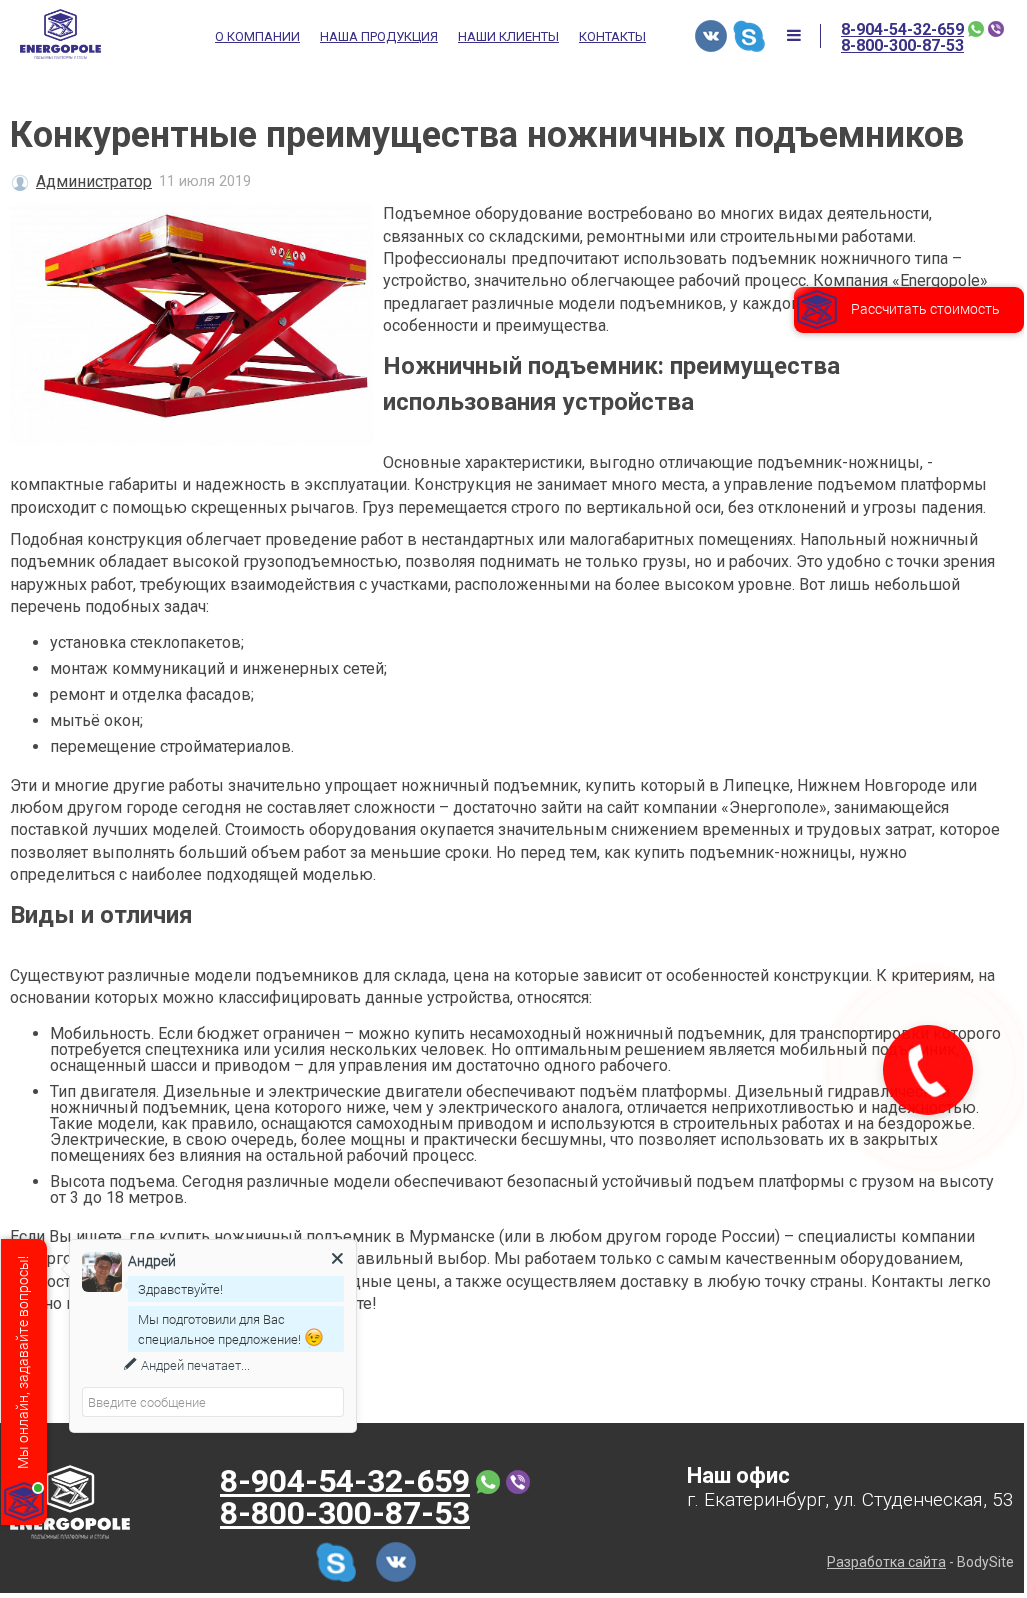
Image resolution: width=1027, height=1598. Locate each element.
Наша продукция (379, 37)
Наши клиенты (508, 37)
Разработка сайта (886, 1562)
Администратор (94, 181)
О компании (257, 37)
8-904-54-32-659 (902, 30)
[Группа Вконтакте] (711, 36)
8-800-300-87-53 (902, 46)
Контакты (612, 37)
